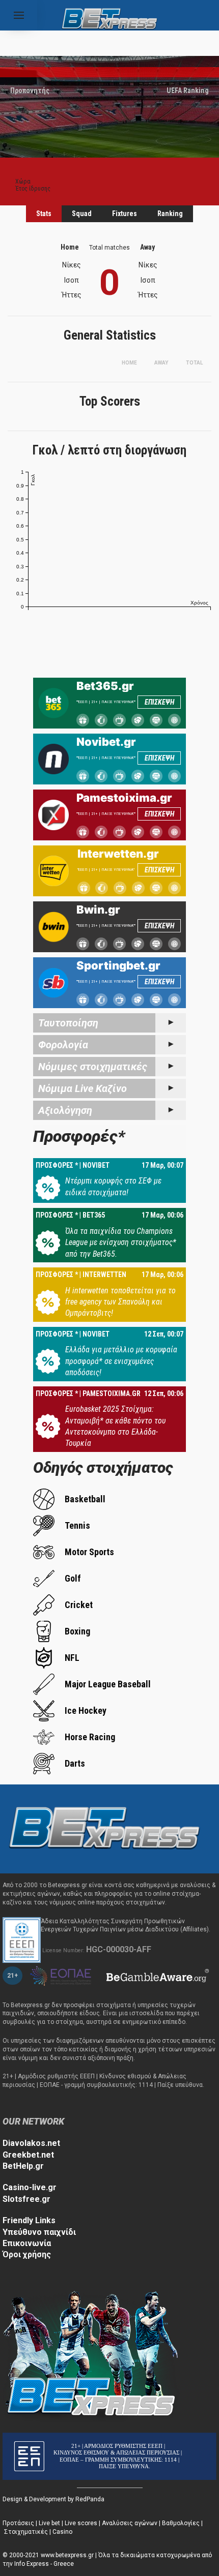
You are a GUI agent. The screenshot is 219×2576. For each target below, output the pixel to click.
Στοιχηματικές (26, 2532)
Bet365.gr (105, 686)
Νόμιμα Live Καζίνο (83, 1088)
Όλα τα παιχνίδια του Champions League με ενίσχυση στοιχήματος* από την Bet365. (121, 1242)
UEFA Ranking (188, 90)
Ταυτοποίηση (68, 1023)
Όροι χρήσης (27, 2254)
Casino (62, 2532)
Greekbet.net (28, 2155)
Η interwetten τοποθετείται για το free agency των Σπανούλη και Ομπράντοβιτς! (120, 1302)
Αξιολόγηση (65, 1110)
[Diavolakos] (104, 1828)
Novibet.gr (106, 742)
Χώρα (23, 181)
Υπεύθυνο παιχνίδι (39, 2232)
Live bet (49, 2523)
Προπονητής (30, 90)
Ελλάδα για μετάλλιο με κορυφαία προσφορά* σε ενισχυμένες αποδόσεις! (121, 1361)
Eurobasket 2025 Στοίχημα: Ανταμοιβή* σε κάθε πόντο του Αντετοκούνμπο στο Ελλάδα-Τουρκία (115, 1426)
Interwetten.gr (118, 854)
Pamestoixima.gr (124, 798)
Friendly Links (29, 2220)
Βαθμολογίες (181, 2523)
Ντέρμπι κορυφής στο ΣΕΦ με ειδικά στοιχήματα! (113, 1186)
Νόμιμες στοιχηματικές (93, 1067)
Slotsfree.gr (26, 2199)
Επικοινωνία (27, 2243)
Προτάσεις (18, 2523)
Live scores (81, 2523)
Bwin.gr (98, 910)
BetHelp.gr (23, 2166)
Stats (44, 214)
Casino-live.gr (30, 2187)
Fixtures (125, 214)
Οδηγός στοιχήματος (103, 1467)
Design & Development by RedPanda (53, 2499)
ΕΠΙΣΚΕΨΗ (159, 702)
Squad (82, 214)
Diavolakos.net (31, 2143)
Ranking (170, 214)
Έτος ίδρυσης (33, 189)
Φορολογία (63, 1045)
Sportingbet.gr (118, 965)
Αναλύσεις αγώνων (130, 2523)
